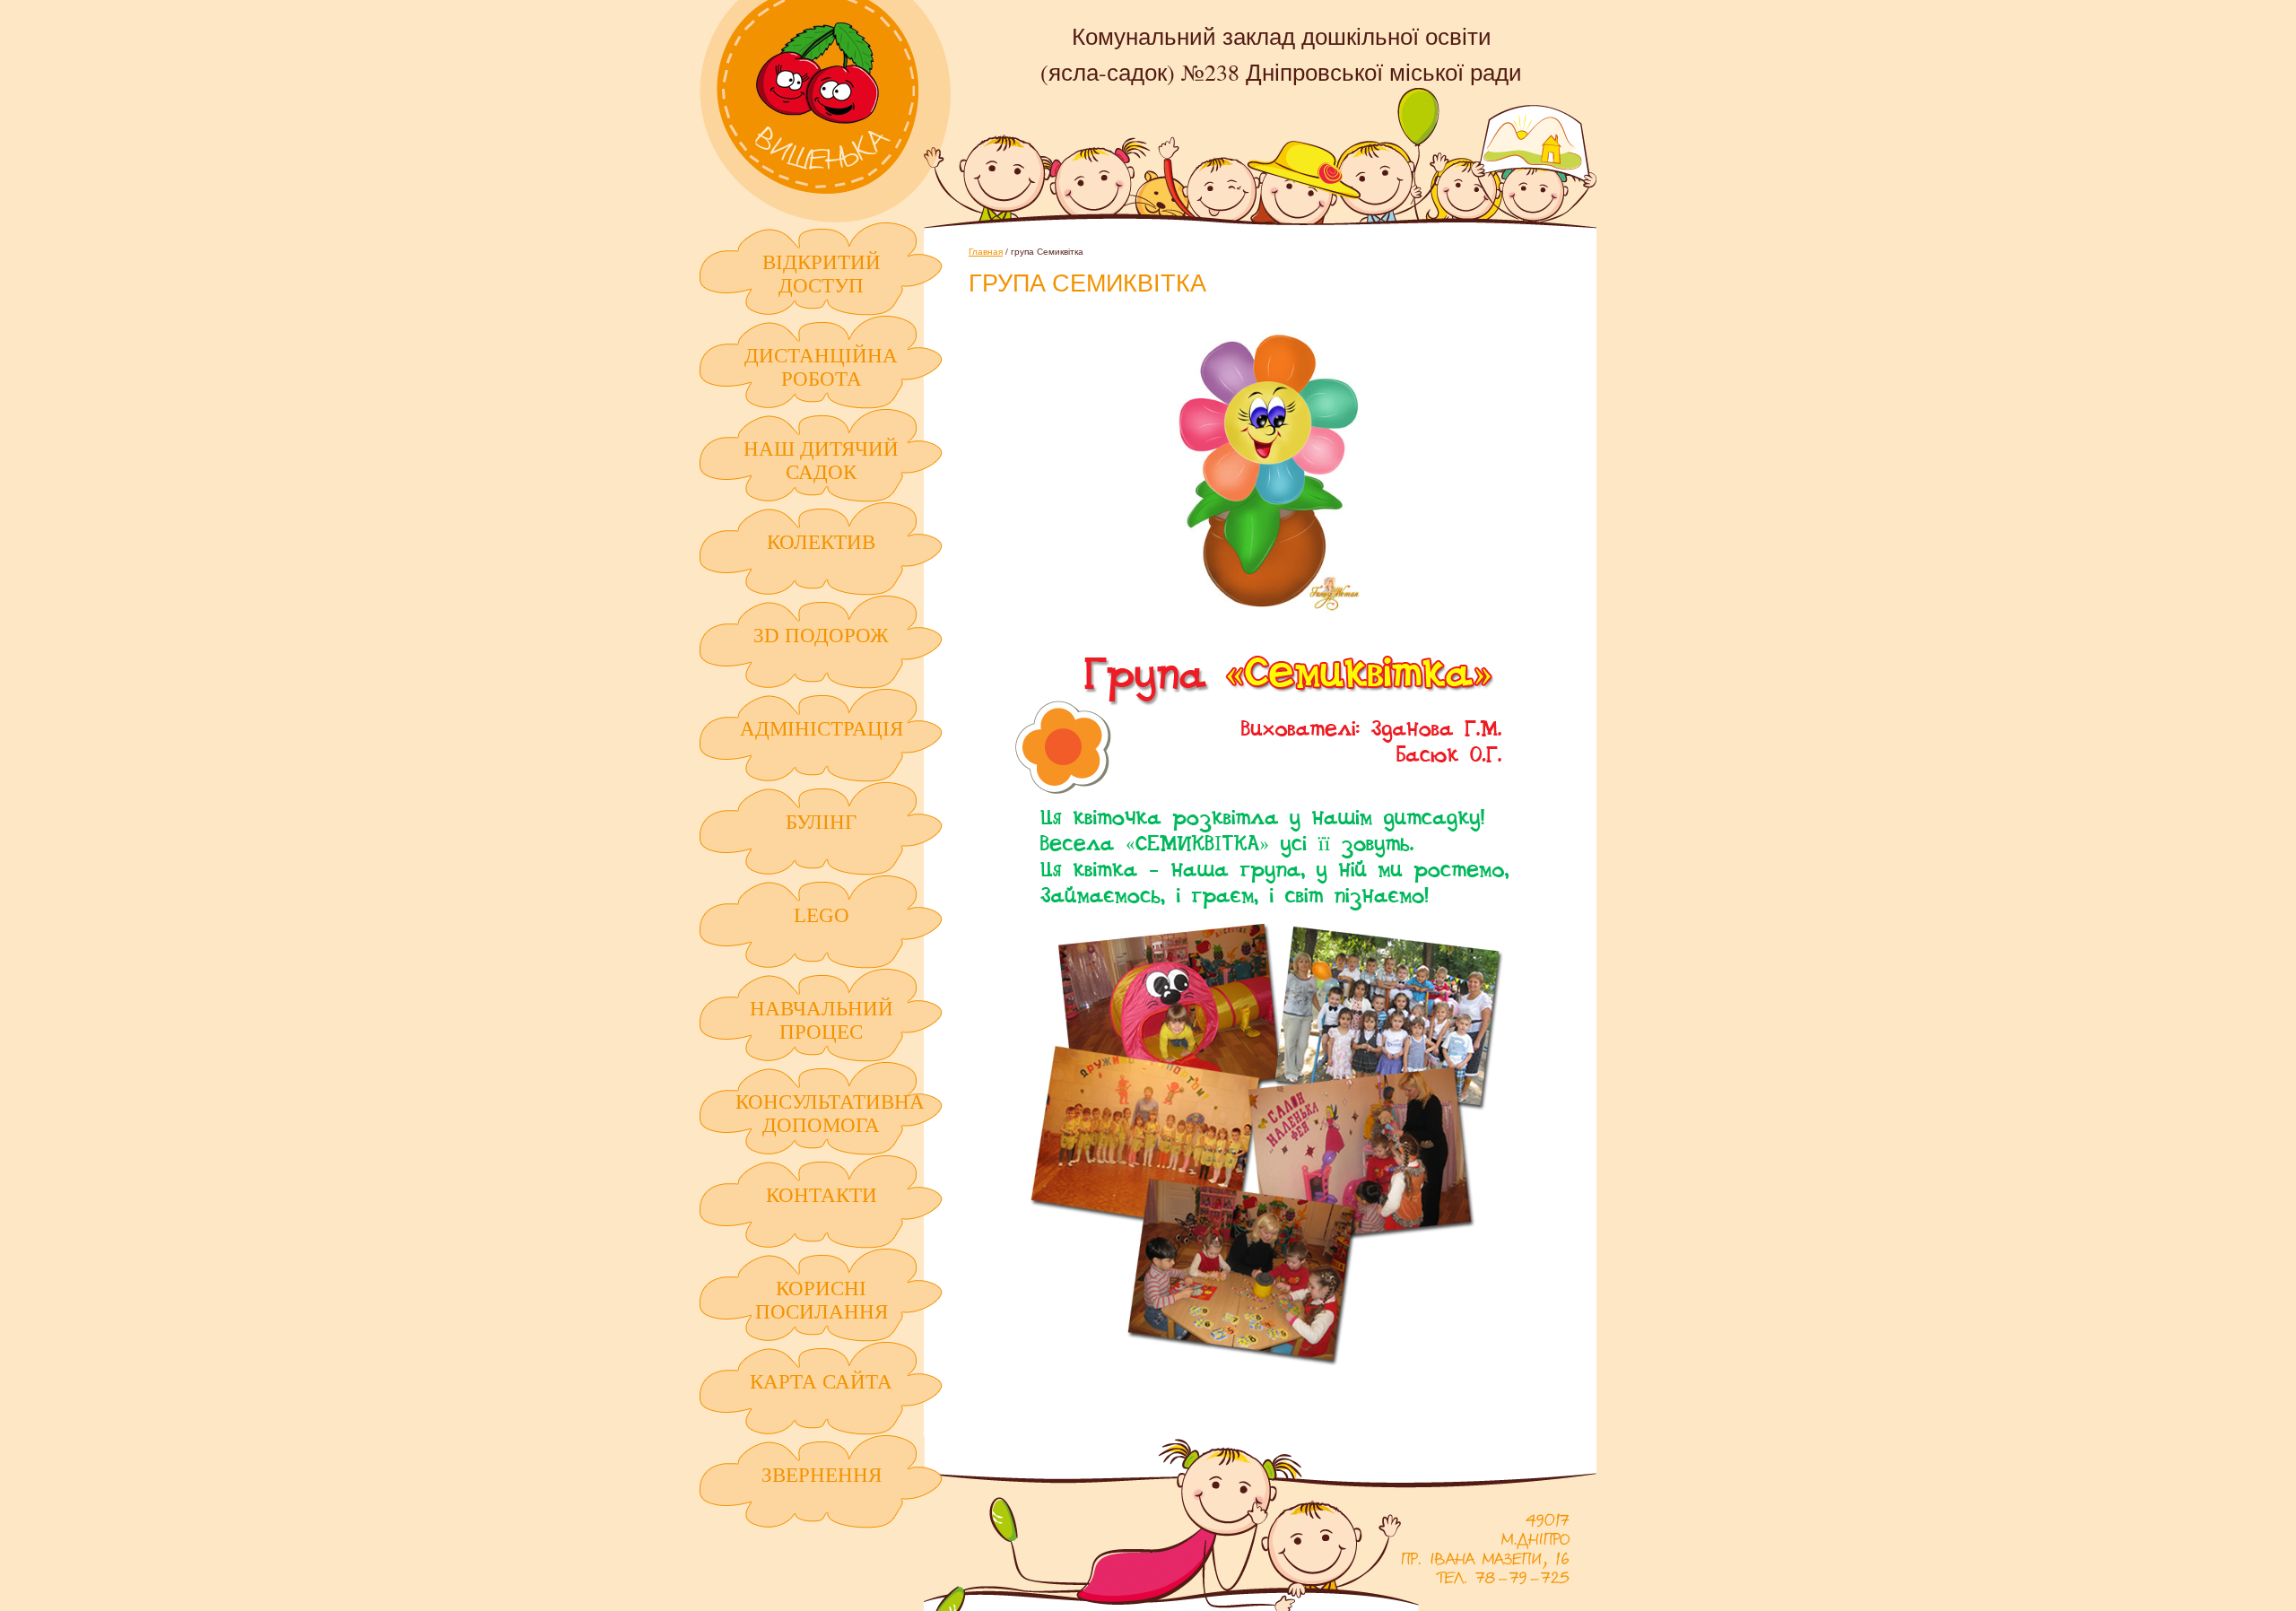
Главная (986, 251)
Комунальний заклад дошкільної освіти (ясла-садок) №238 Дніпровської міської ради (825, 111)
